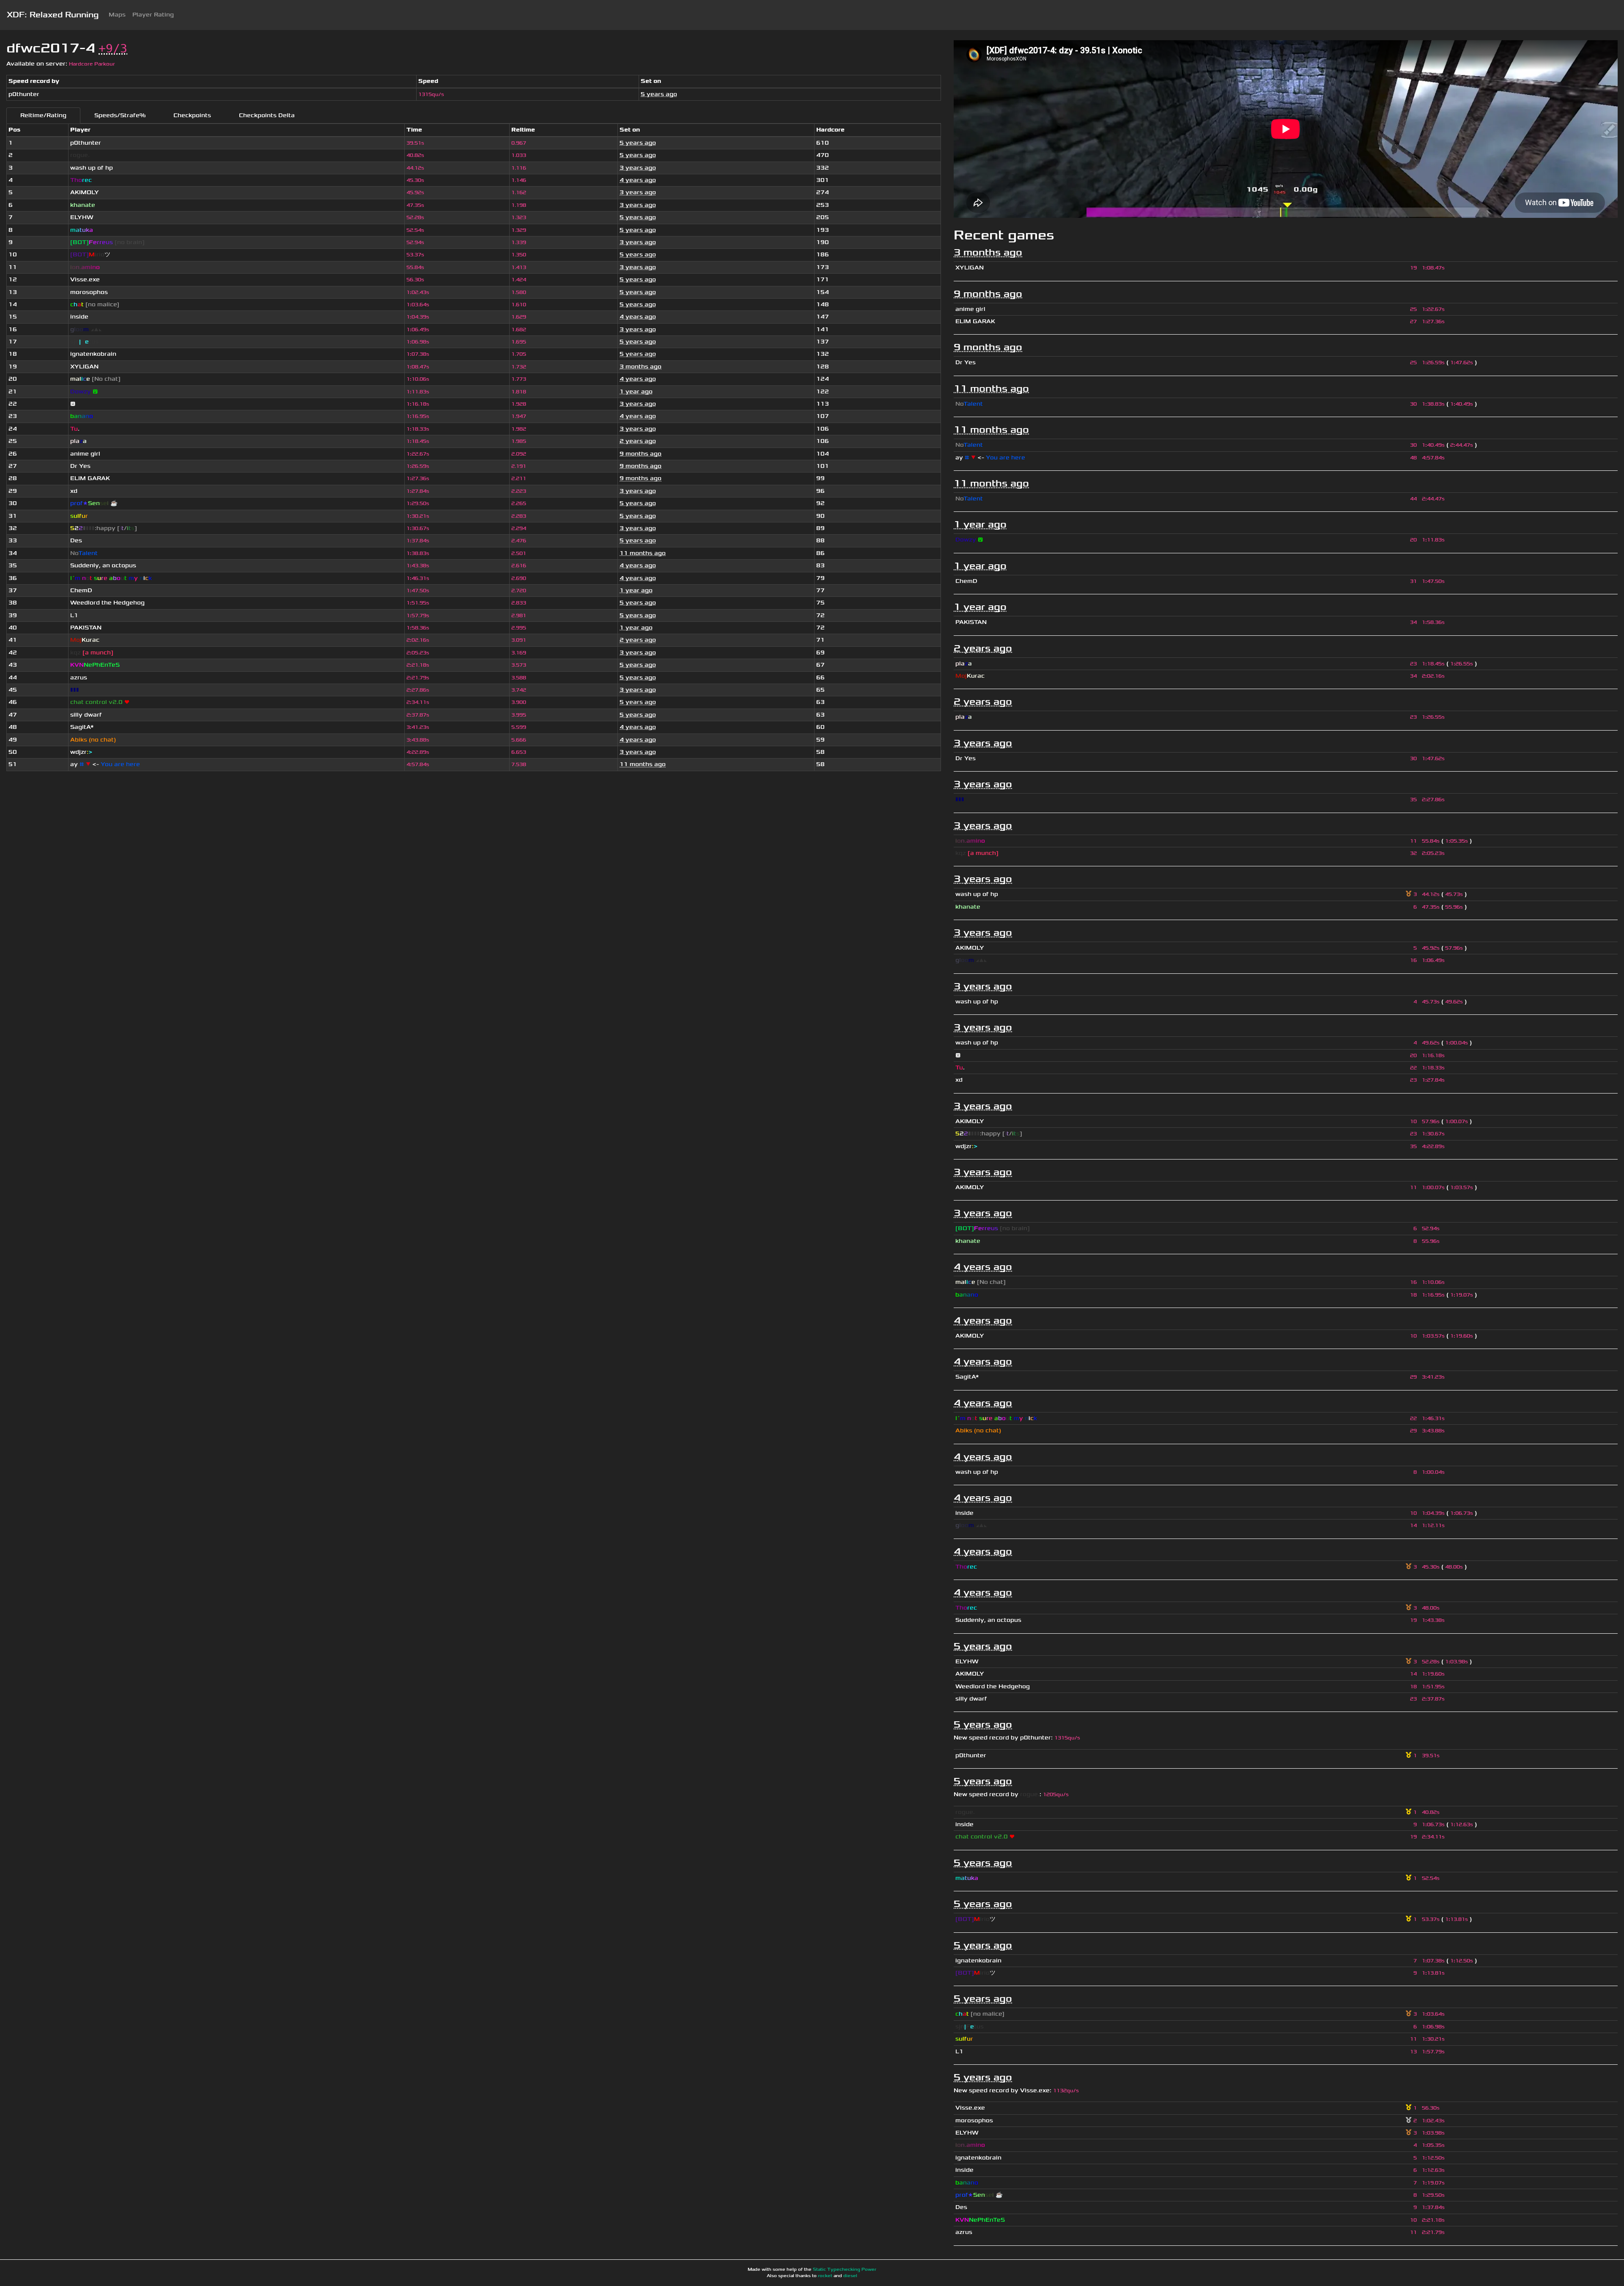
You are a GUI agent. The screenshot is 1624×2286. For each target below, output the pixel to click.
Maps (117, 15)
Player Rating (153, 15)
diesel (850, 2276)
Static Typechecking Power (845, 2270)
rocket (825, 2276)
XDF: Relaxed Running (53, 15)
